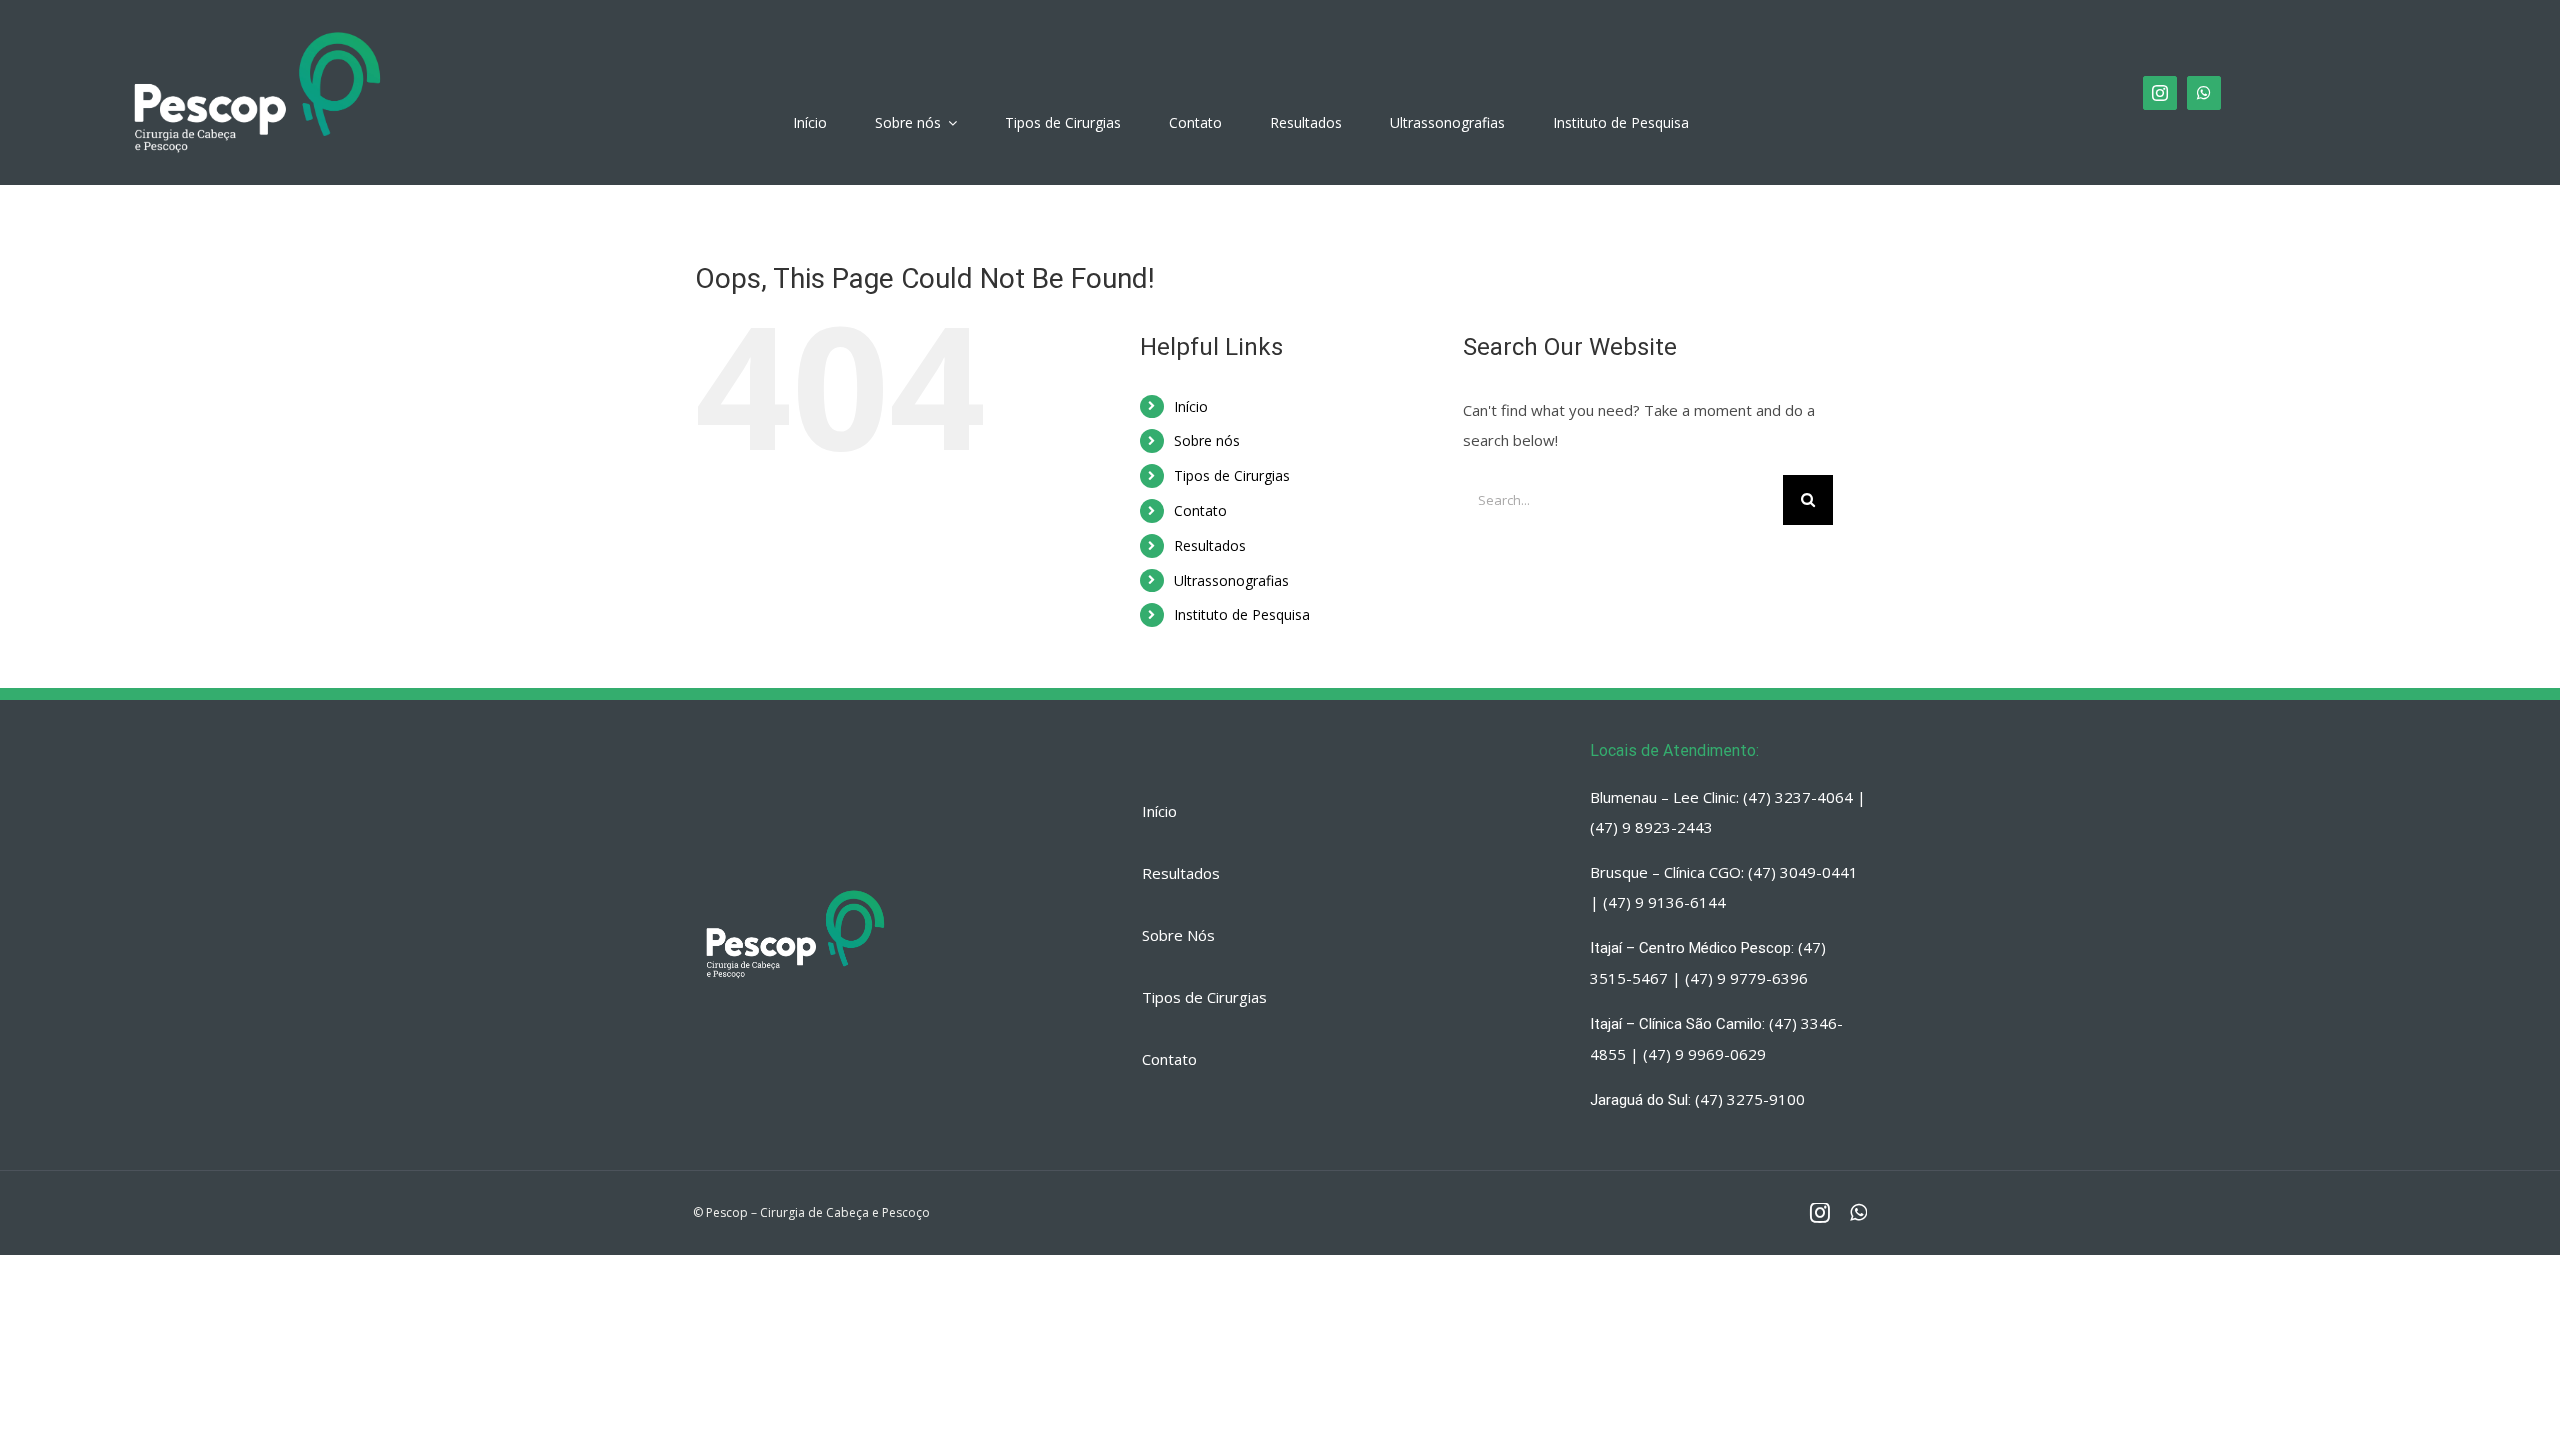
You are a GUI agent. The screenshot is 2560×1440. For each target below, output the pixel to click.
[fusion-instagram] (2160, 93)
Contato (1200, 510)
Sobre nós (1207, 440)
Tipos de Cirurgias (1232, 475)
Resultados (1210, 545)
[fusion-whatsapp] (2204, 93)
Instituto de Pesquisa (1242, 614)
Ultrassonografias (1231, 580)
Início (1191, 406)
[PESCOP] (257, 25)
